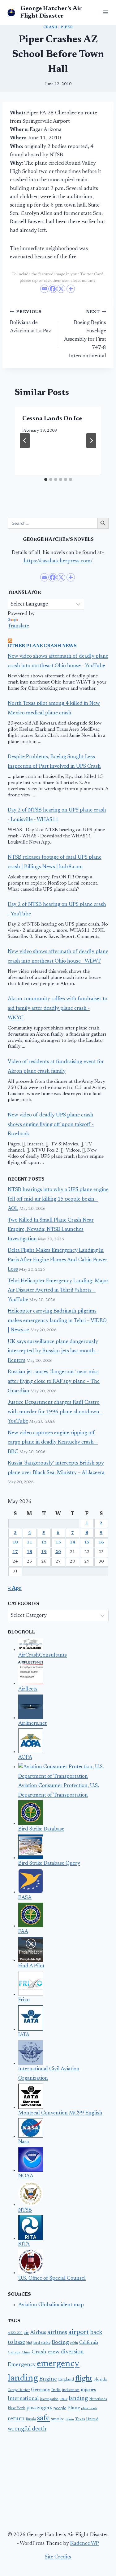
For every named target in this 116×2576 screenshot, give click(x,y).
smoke (58, 2419)
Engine (48, 2379)
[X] (61, 289)
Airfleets (28, 1689)
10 (15, 1543)
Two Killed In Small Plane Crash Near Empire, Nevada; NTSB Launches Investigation (51, 1230)
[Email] (44, 289)
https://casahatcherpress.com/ (58, 561)
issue (64, 2399)
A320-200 (15, 2333)
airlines (57, 2332)
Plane (74, 2408)
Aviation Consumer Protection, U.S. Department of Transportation (59, 1791)
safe (43, 2418)
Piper (67, 27)
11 (29, 1543)
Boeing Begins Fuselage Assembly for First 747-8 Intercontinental (85, 334)
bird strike (42, 2343)
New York (16, 2408)
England (66, 2380)
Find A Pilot (31, 1966)
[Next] (91, 441)
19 (44, 1552)
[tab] (46, 479)
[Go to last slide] (25, 441)
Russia (31, 2419)
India (56, 2390)
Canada (14, 2352)
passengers (39, 2408)
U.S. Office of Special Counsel (52, 2279)
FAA (23, 1932)
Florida (100, 2380)
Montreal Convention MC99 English (60, 2113)
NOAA (26, 2176)
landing (78, 2399)
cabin (74, 2343)
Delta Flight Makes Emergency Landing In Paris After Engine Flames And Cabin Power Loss (58, 1260)
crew (54, 2352)
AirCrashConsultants (43, 1656)
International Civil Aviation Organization (49, 2074)
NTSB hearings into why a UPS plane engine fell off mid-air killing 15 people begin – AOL (58, 1199)
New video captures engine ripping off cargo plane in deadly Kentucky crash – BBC (53, 1443)
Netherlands (98, 2399)
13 (58, 1543)
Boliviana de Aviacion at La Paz (30, 322)
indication (71, 2390)
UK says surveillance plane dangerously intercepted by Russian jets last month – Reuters (53, 1351)
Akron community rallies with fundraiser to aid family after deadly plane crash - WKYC (58, 1009)
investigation (49, 2399)
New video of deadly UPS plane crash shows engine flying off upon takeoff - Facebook (51, 1125)
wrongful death (27, 2429)
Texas (80, 2419)
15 (87, 1543)
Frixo (24, 2000)
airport (79, 2332)
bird (29, 2343)
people (60, 2408)
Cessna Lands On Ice (52, 419)
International (23, 2399)
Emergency (22, 2365)
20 (58, 1552)
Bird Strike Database (41, 1829)
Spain (70, 2420)
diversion (72, 2352)
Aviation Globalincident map (51, 2305)
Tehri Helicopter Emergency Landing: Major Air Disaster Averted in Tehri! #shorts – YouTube (58, 1291)
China (26, 2353)
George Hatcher (19, 2390)
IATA (24, 2035)
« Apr (15, 1589)
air (26, 2333)
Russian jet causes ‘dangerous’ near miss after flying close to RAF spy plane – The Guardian (54, 1382)
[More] (71, 289)
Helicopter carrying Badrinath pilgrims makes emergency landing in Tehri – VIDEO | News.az (57, 1321)
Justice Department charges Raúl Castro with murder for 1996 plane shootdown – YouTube (56, 1412)
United (92, 2419)
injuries (88, 2390)
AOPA (25, 1758)
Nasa (24, 2142)
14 (72, 1543)
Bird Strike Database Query (49, 1864)
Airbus (38, 2333)
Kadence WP (85, 2544)
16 (101, 1543)
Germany (41, 2390)
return (16, 2419)
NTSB (25, 2210)
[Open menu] (104, 12)
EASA (25, 1898)
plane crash (89, 2408)
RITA (24, 2244)
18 (29, 1552)
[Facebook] (53, 289)
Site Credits (58, 2557)
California (89, 2343)
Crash (50, 27)
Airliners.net (32, 1724)
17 (15, 1552)
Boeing (60, 2343)
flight (84, 2379)
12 (44, 1543)
